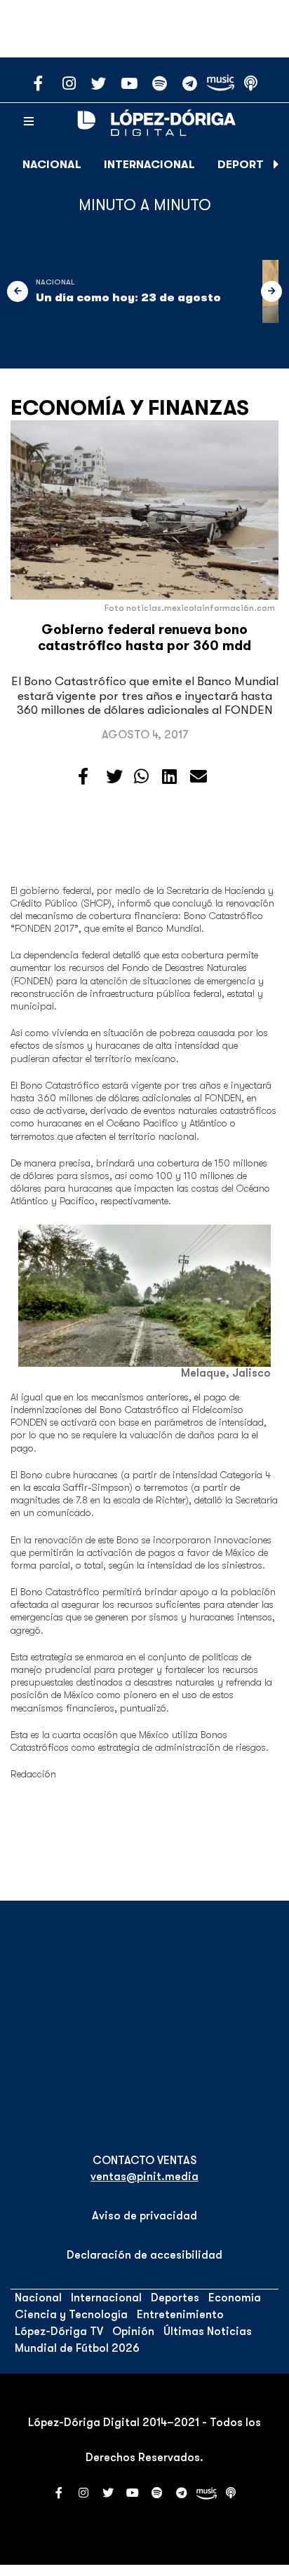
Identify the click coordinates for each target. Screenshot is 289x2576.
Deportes (247, 165)
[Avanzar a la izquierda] (18, 291)
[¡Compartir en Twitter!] (114, 777)
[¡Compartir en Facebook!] (83, 777)
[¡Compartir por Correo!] (199, 777)
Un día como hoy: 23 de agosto (128, 298)
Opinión (133, 2332)
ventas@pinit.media (144, 2177)
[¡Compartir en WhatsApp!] (141, 777)
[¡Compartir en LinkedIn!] (169, 777)
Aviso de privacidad (144, 2216)
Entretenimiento (180, 2315)
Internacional (149, 165)
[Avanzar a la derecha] (276, 165)
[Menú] (29, 122)
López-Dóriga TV (59, 2332)
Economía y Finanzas (130, 408)
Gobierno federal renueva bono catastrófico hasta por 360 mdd (144, 638)
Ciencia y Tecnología (71, 2315)
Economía (235, 2298)
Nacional (52, 165)
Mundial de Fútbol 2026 (77, 2348)
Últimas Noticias (208, 2332)
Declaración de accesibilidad (144, 2255)
